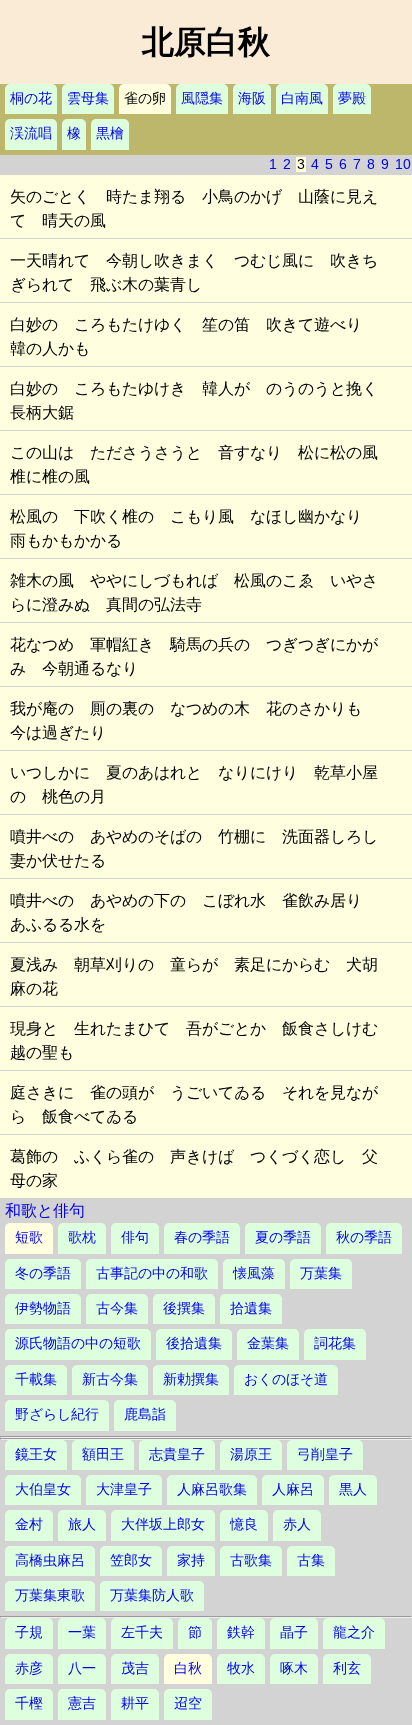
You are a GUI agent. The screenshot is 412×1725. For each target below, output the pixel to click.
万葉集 (321, 1273)
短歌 (29, 1237)
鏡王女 (36, 1454)
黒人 (353, 1489)
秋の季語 (364, 1237)
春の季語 (202, 1237)
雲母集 (88, 98)
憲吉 (82, 1703)
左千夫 (142, 1632)
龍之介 (354, 1632)
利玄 (347, 1668)
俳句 (135, 1237)
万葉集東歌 (50, 1595)
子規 (29, 1632)
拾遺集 (251, 1308)
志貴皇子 (177, 1454)
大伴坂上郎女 (163, 1524)
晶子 (294, 1632)
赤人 (297, 1524)
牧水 (241, 1668)
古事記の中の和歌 (152, 1273)
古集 (311, 1560)
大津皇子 (124, 1489)
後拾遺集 (194, 1343)
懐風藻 (254, 1273)
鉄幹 (241, 1632)
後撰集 (184, 1308)
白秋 (188, 1668)
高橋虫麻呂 (50, 1560)
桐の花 (31, 98)
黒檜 (110, 133)
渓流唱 (31, 133)
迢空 (188, 1703)
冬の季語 (43, 1273)
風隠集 (202, 98)
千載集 (36, 1379)
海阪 (252, 98)
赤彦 (29, 1668)
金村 (29, 1524)
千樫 (29, 1703)
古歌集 (251, 1560)
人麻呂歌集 (212, 1489)
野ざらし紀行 (57, 1414)
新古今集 (110, 1379)
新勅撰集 (191, 1379)
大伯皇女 (43, 1489)
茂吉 (135, 1668)
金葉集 (268, 1343)
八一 (82, 1668)
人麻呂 (293, 1489)
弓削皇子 (325, 1454)
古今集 (117, 1308)
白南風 (302, 98)
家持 (191, 1560)
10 (403, 164)
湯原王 (251, 1454)
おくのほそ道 (286, 1379)
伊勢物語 (43, 1308)
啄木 (294, 1668)
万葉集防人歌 (152, 1595)
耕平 (135, 1703)
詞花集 (335, 1343)
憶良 (244, 1524)
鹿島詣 (145, 1414)
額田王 (103, 1454)
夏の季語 (283, 1237)
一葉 (82, 1632)
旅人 (82, 1524)
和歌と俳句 (45, 1210)
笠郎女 (131, 1560)
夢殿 (352, 98)
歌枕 (82, 1237)
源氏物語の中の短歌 (78, 1343)
